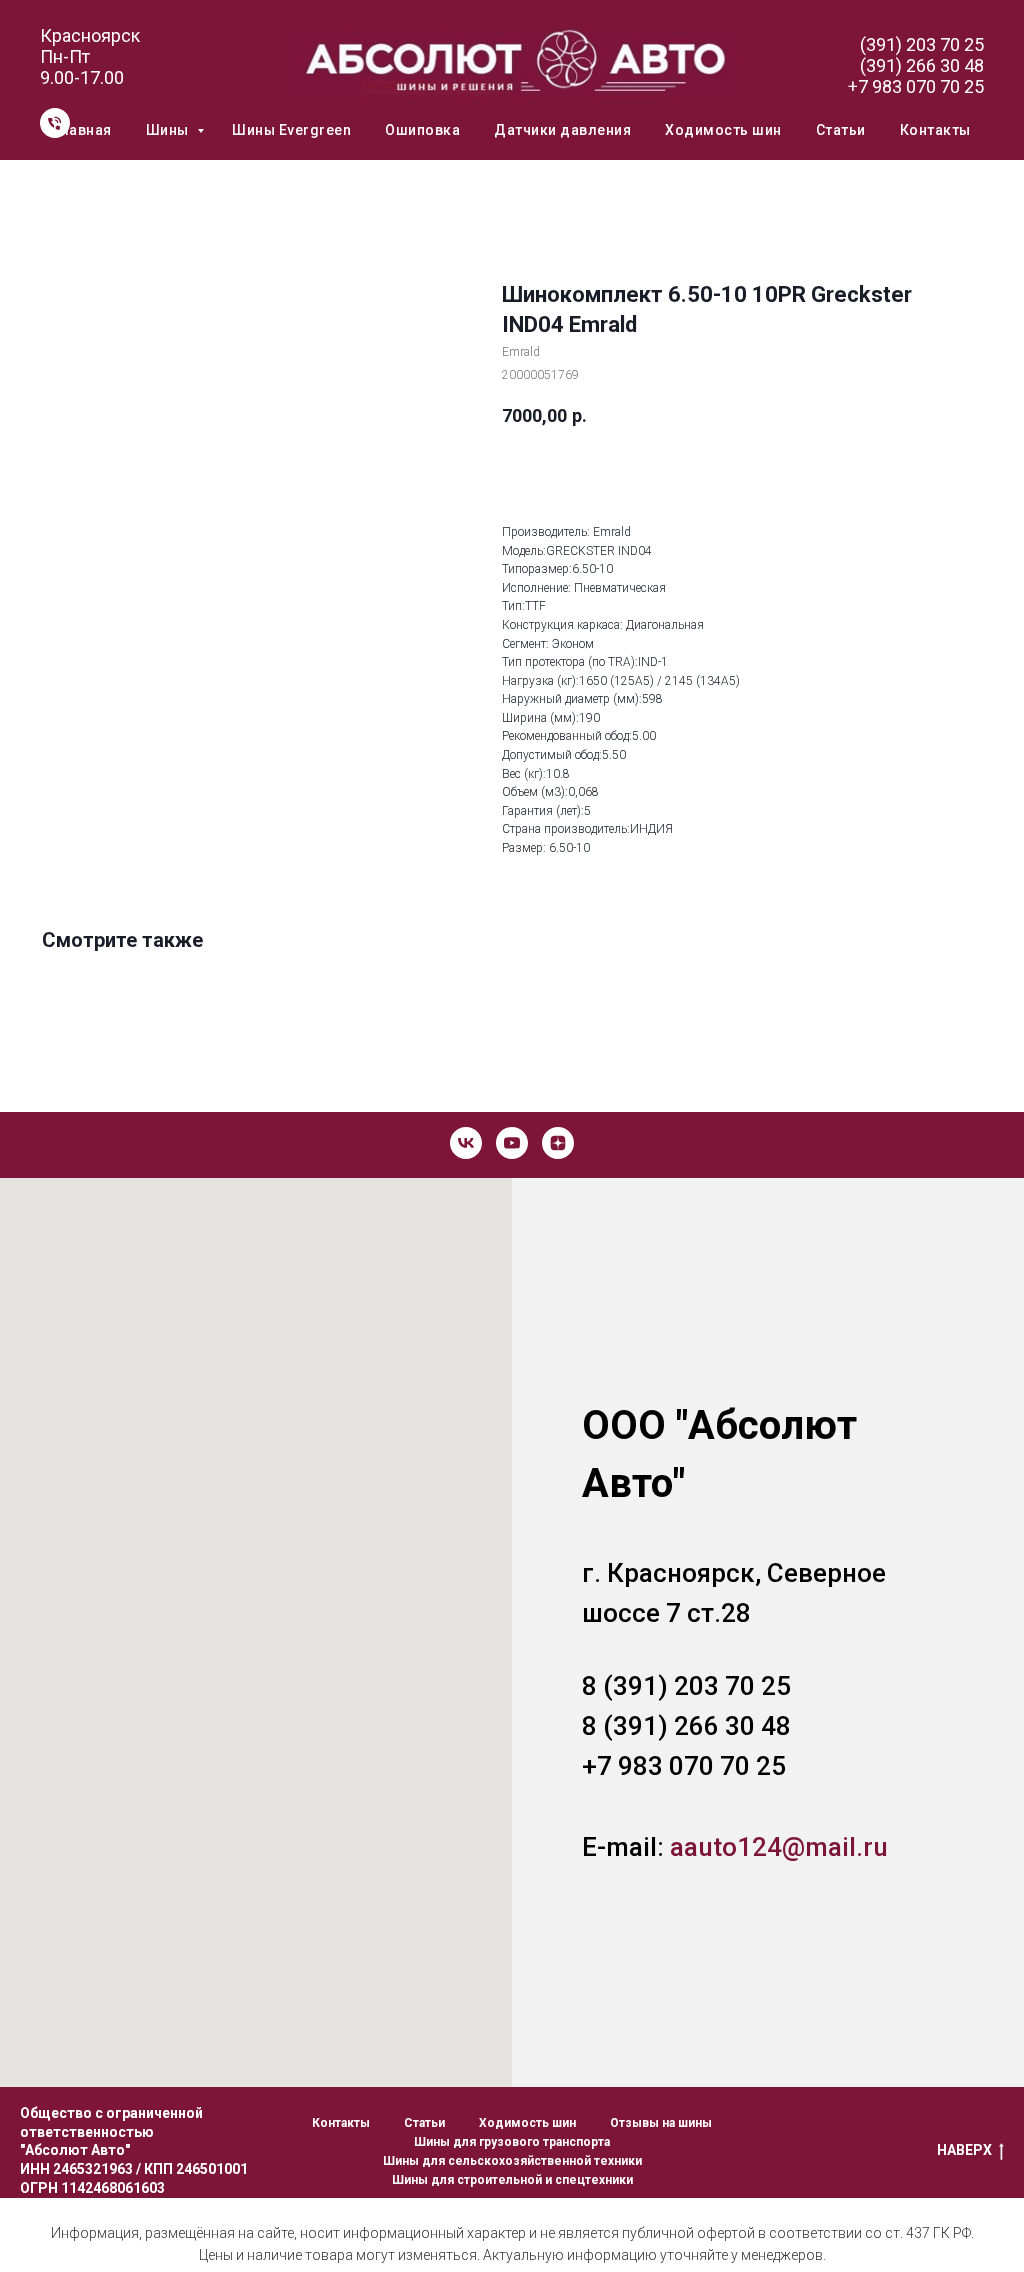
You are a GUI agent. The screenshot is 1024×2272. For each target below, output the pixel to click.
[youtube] (512, 1143)
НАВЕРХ (964, 2150)
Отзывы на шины (661, 2123)
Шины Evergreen (291, 130)
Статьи (841, 130)
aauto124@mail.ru (779, 1847)
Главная (82, 130)
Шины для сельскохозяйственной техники (512, 2161)
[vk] (466, 1143)
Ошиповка (422, 130)
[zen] (558, 1143)
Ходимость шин (723, 130)
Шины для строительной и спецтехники (512, 2180)
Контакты (935, 130)
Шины (169, 130)
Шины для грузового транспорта (512, 2142)
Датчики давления (562, 130)
